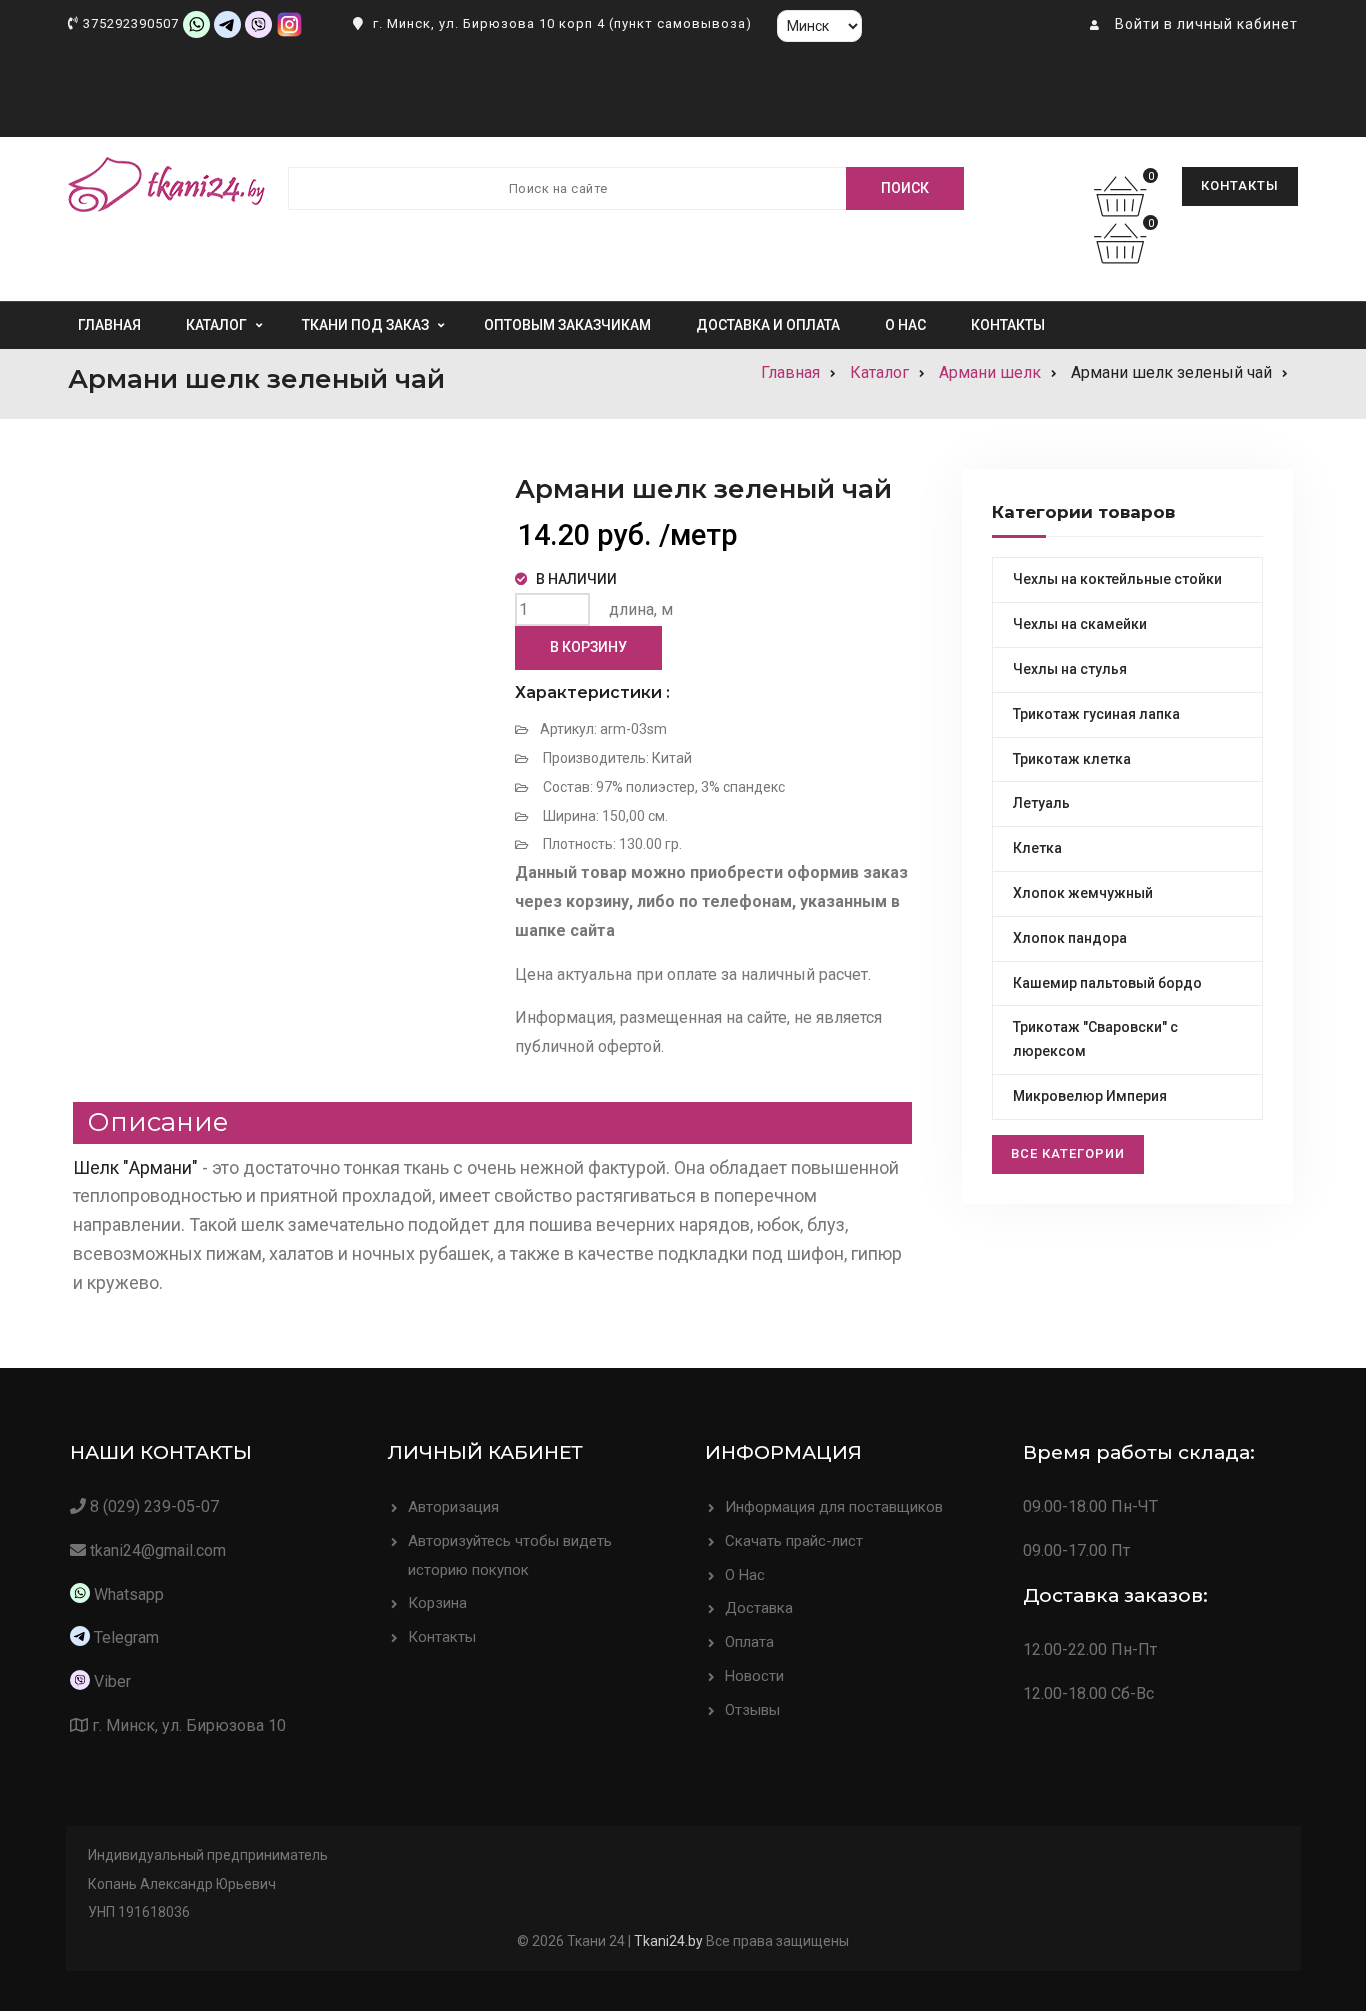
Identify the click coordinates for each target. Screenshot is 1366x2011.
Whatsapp (127, 1594)
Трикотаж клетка (1072, 759)
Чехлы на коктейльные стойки (1117, 579)
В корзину (588, 647)
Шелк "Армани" (135, 1167)
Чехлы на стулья (1070, 669)
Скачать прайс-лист (794, 1541)
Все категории (1068, 1153)
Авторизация (453, 1507)
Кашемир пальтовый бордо (1107, 983)
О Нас (745, 1575)
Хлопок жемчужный (1083, 893)
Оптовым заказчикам (567, 325)
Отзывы (752, 1710)
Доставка (759, 1608)
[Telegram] (227, 23)
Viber (112, 1681)
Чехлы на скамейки (1080, 624)
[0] (1125, 208)
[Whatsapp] (196, 23)
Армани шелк (990, 372)
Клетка (1037, 848)
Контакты (1240, 185)
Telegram (126, 1637)
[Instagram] (289, 23)
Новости (754, 1676)
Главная (109, 325)
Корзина (437, 1603)
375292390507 (131, 23)
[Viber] (258, 23)
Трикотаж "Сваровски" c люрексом (1095, 1039)
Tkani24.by (668, 1941)
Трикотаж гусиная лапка (1096, 714)
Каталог (216, 325)
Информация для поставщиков (834, 1507)
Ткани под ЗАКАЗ (365, 325)
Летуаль (1041, 803)
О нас (905, 325)
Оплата (749, 1642)
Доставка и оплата (768, 325)
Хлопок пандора (1070, 938)
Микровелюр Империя (1090, 1096)
